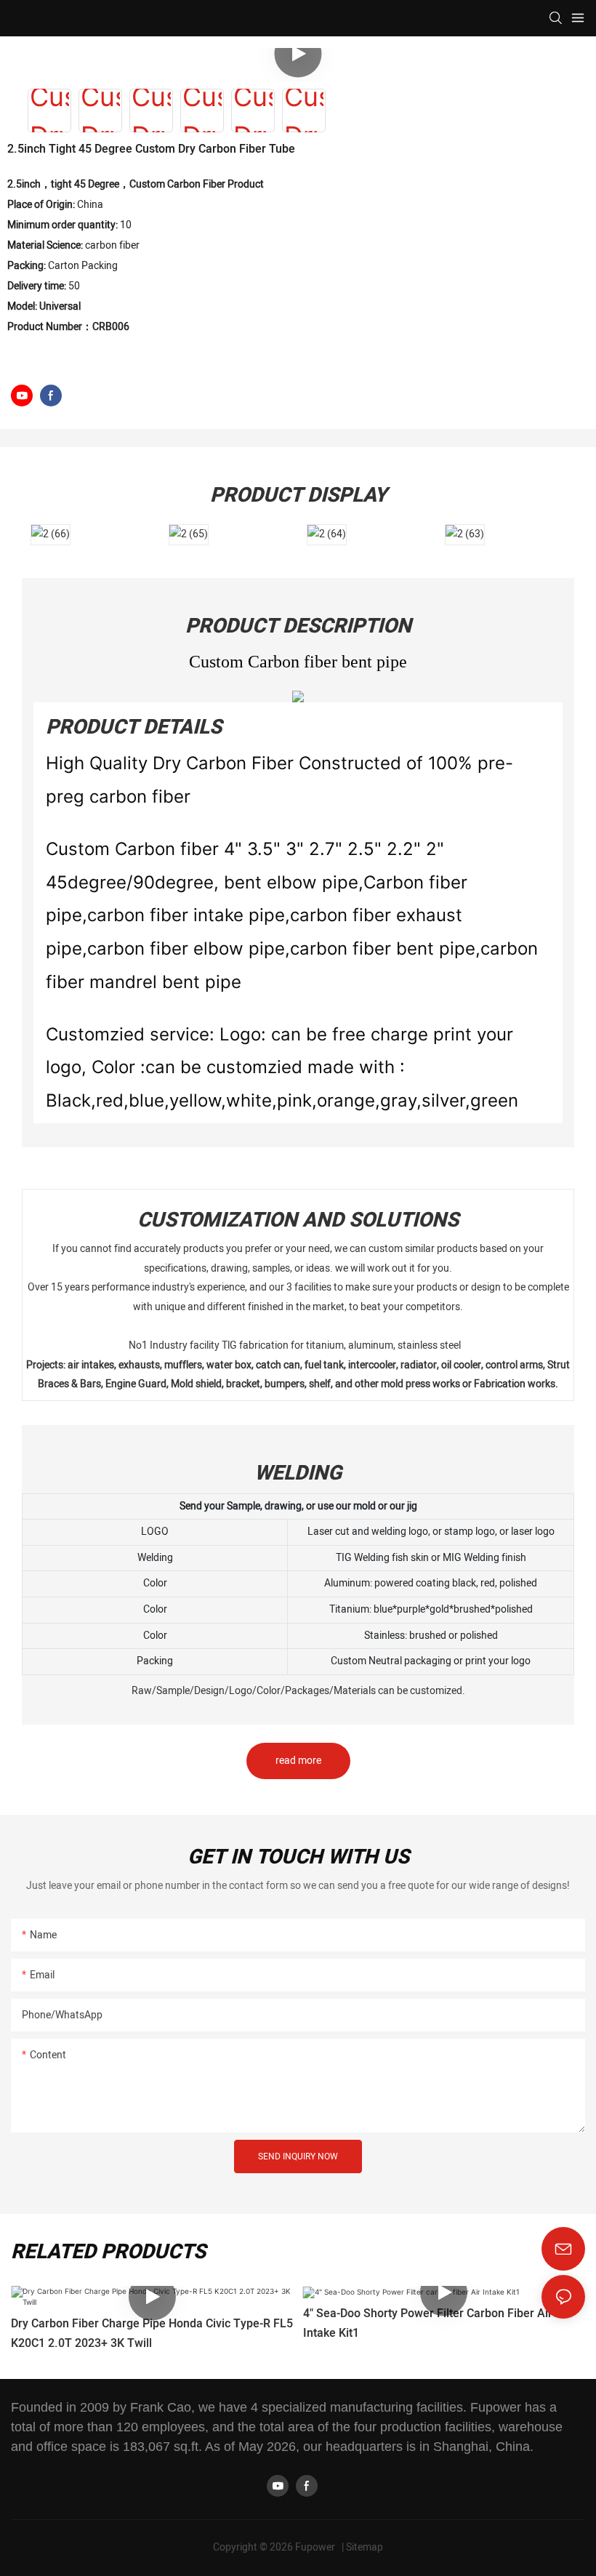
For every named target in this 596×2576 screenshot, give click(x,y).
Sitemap (365, 2547)
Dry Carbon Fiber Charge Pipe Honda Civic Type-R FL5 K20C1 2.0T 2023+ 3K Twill (152, 2334)
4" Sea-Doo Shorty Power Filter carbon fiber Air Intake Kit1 (428, 2323)
